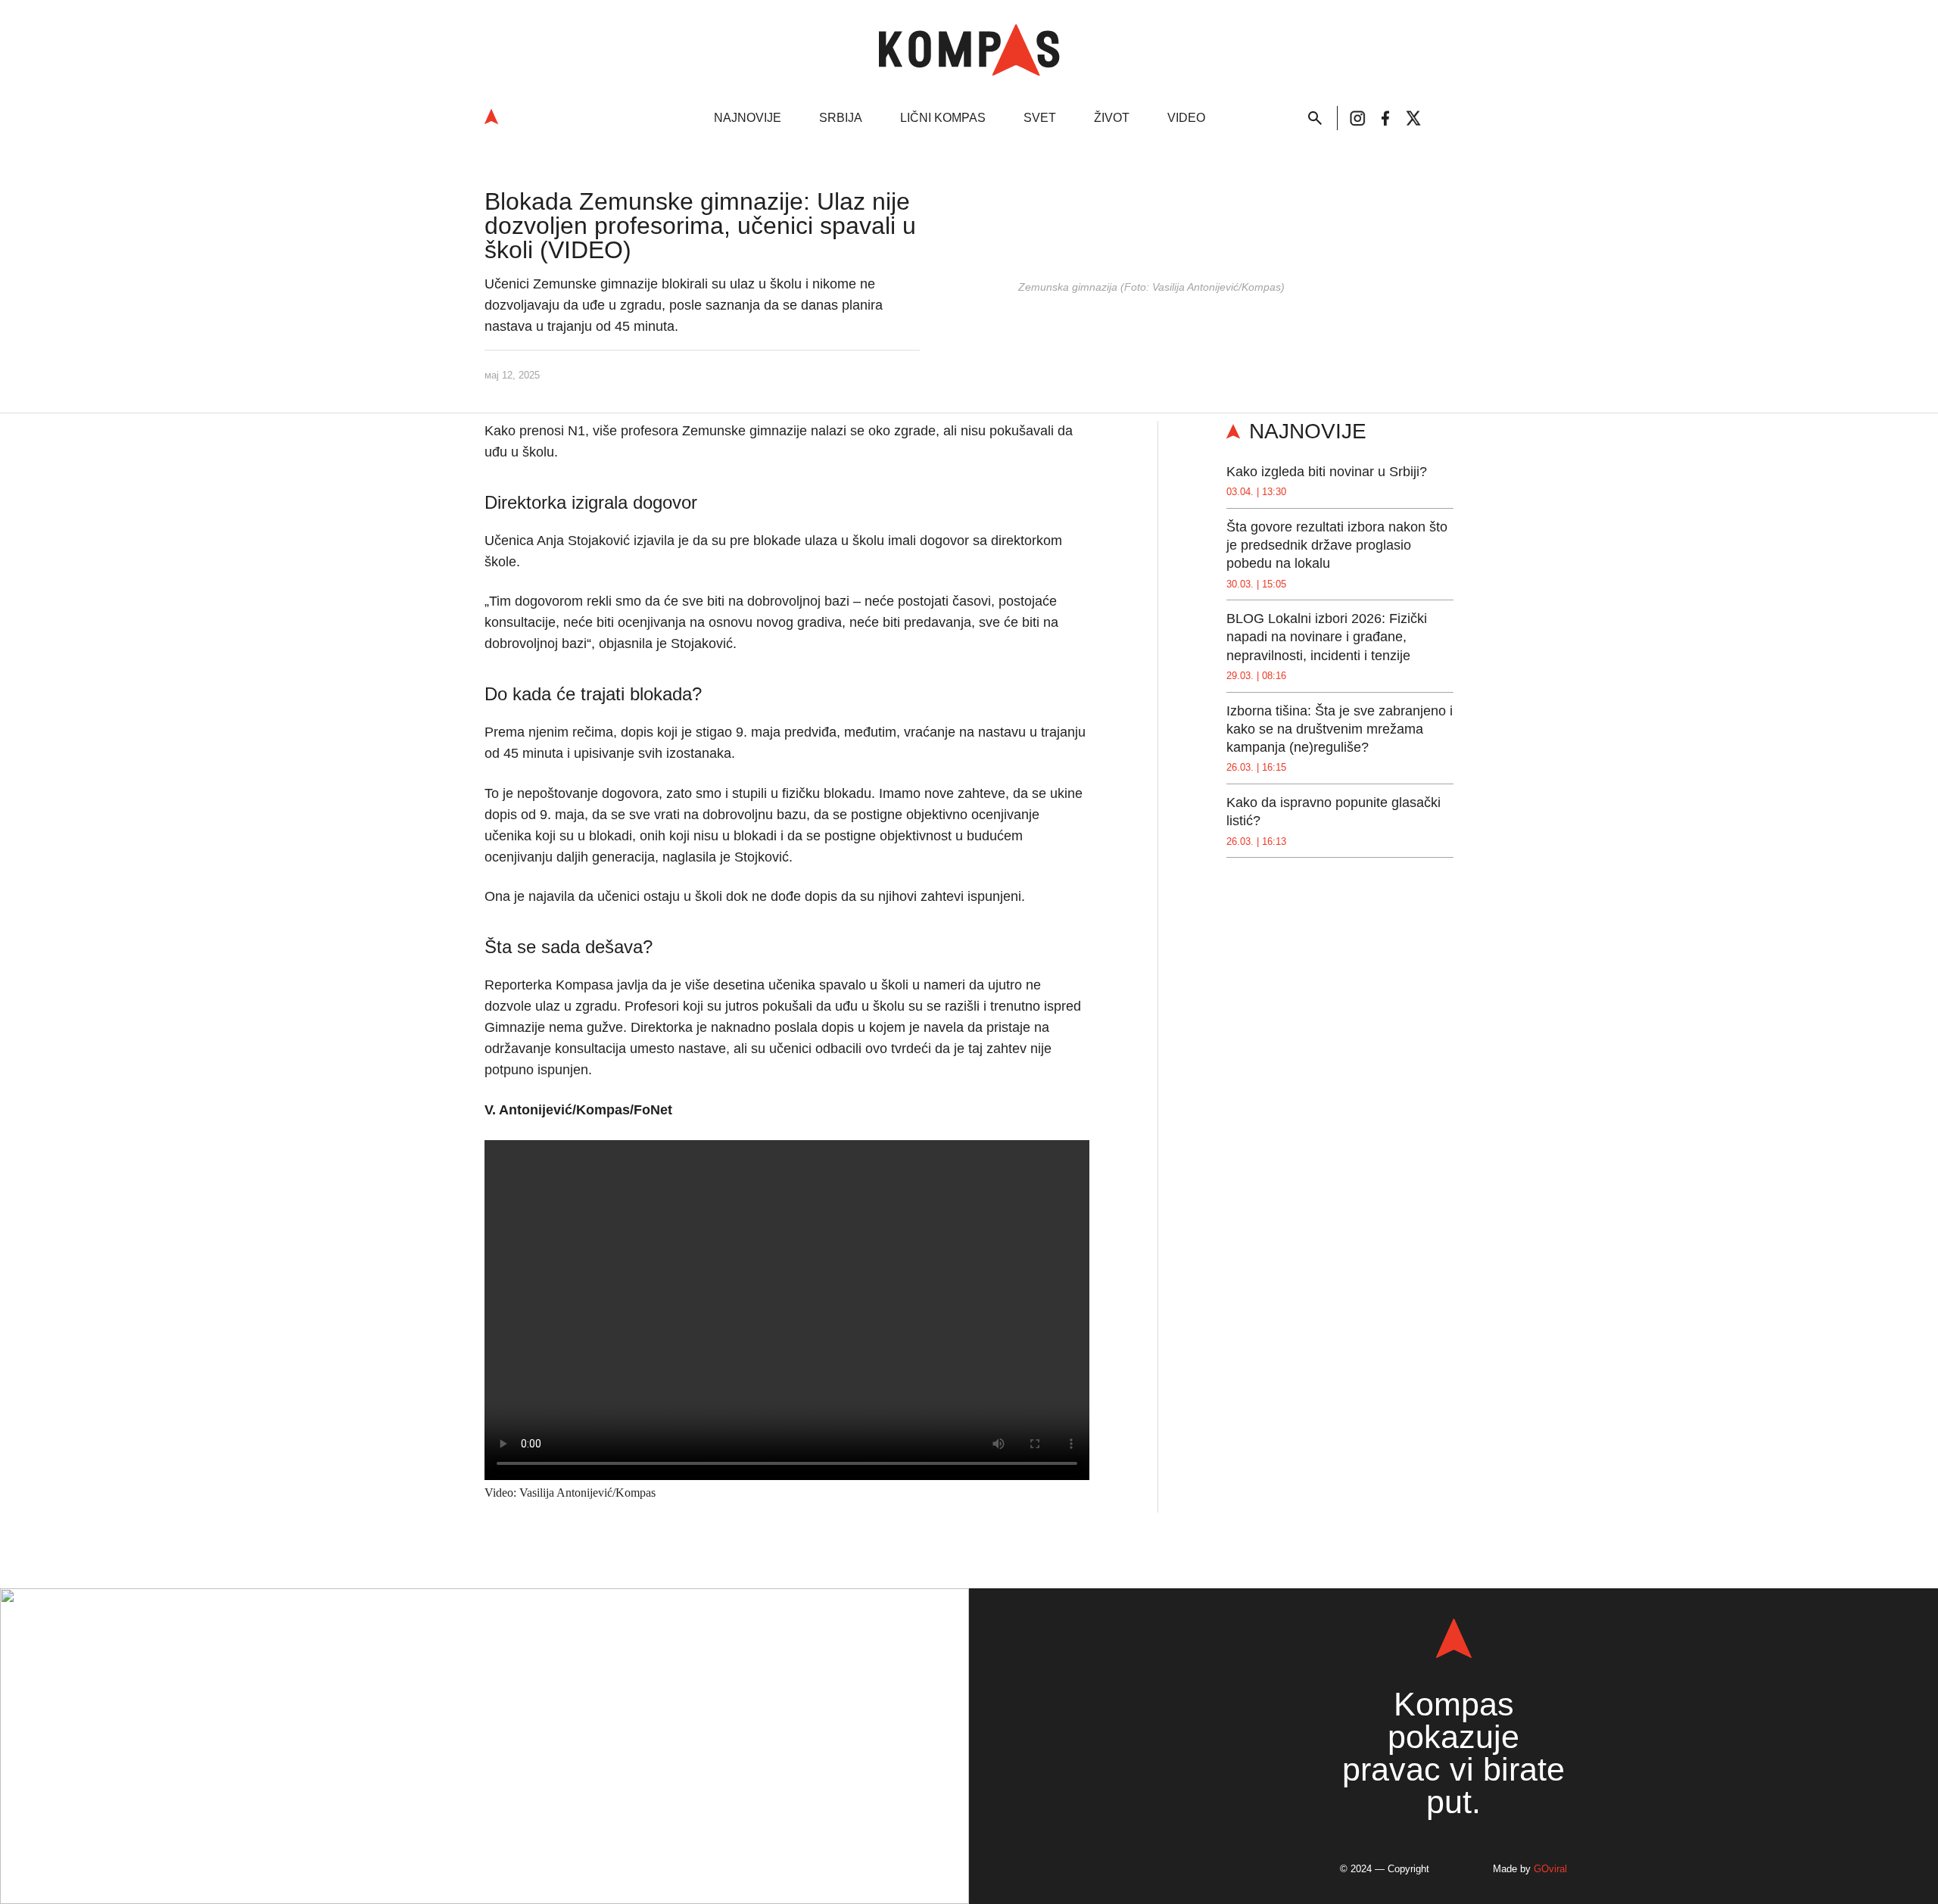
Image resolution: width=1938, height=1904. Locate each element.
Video (1186, 118)
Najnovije (748, 118)
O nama (441, 1831)
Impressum (518, 1831)
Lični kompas (943, 118)
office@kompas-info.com (485, 1761)
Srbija (841, 118)
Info (469, 1661)
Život (1112, 118)
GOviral (1550, 1869)
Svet (1040, 118)
